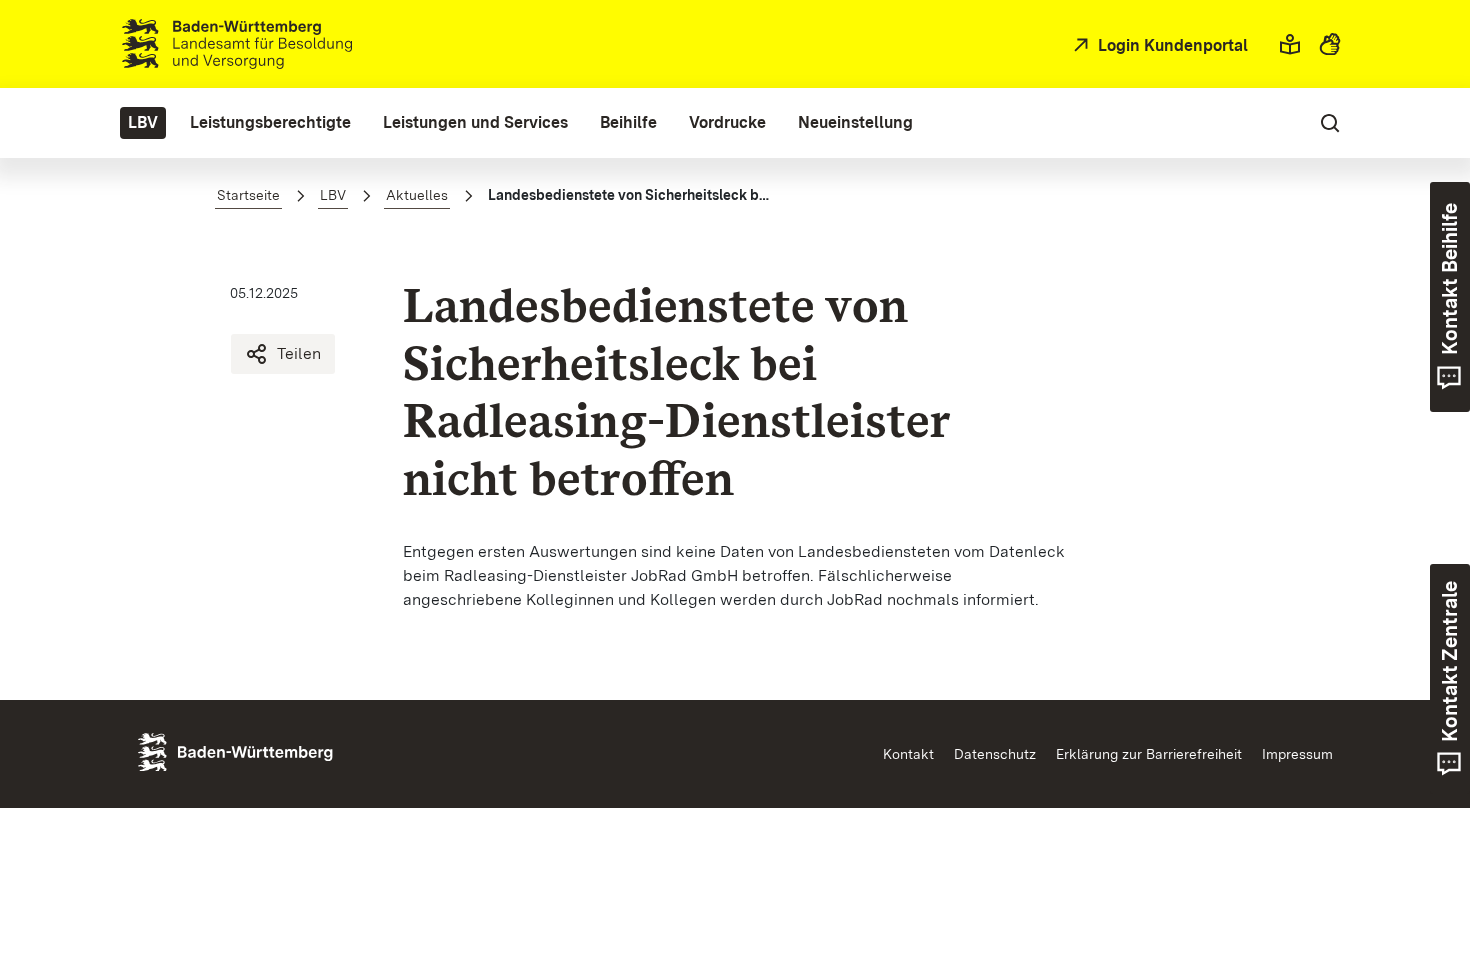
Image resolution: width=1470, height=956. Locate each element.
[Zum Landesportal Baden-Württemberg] (269, 750)
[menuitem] (143, 123)
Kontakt (908, 754)
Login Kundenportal (1171, 45)
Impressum (1297, 754)
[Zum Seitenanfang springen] (1416, 847)
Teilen (299, 353)
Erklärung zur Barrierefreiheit (1149, 754)
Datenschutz (995, 754)
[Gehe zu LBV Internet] (237, 44)
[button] (1290, 44)
